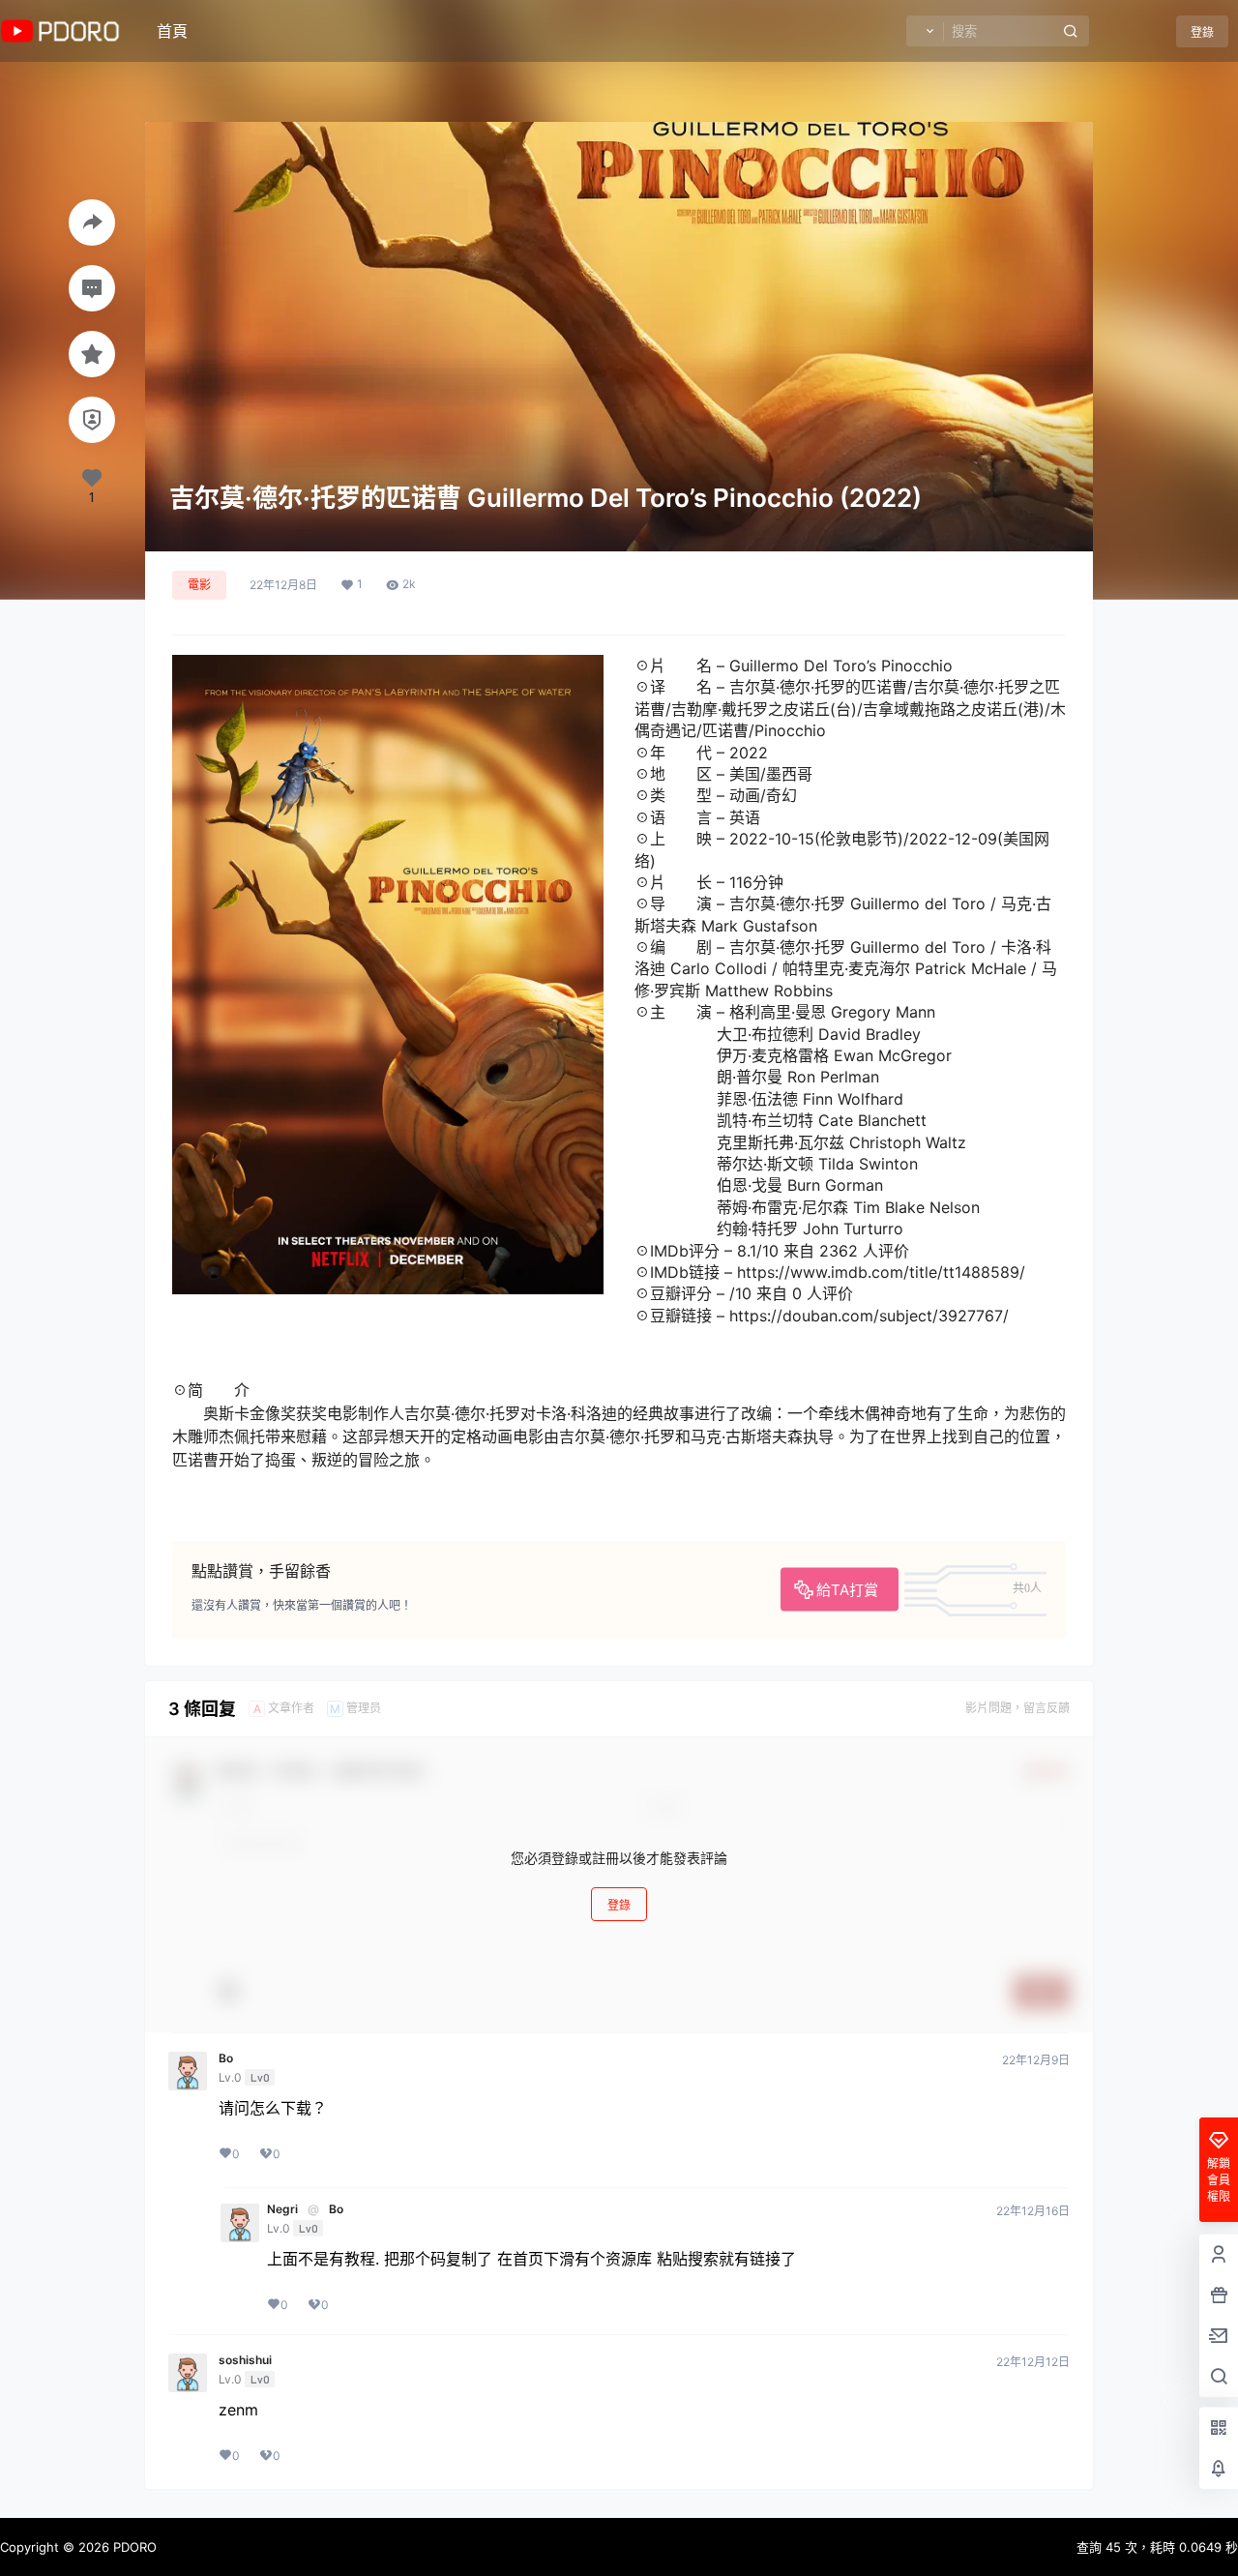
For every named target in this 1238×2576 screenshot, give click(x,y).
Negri (282, 2209)
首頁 (172, 31)
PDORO (133, 2547)
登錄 (1202, 32)
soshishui (245, 2360)
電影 (199, 585)
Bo (226, 2058)
